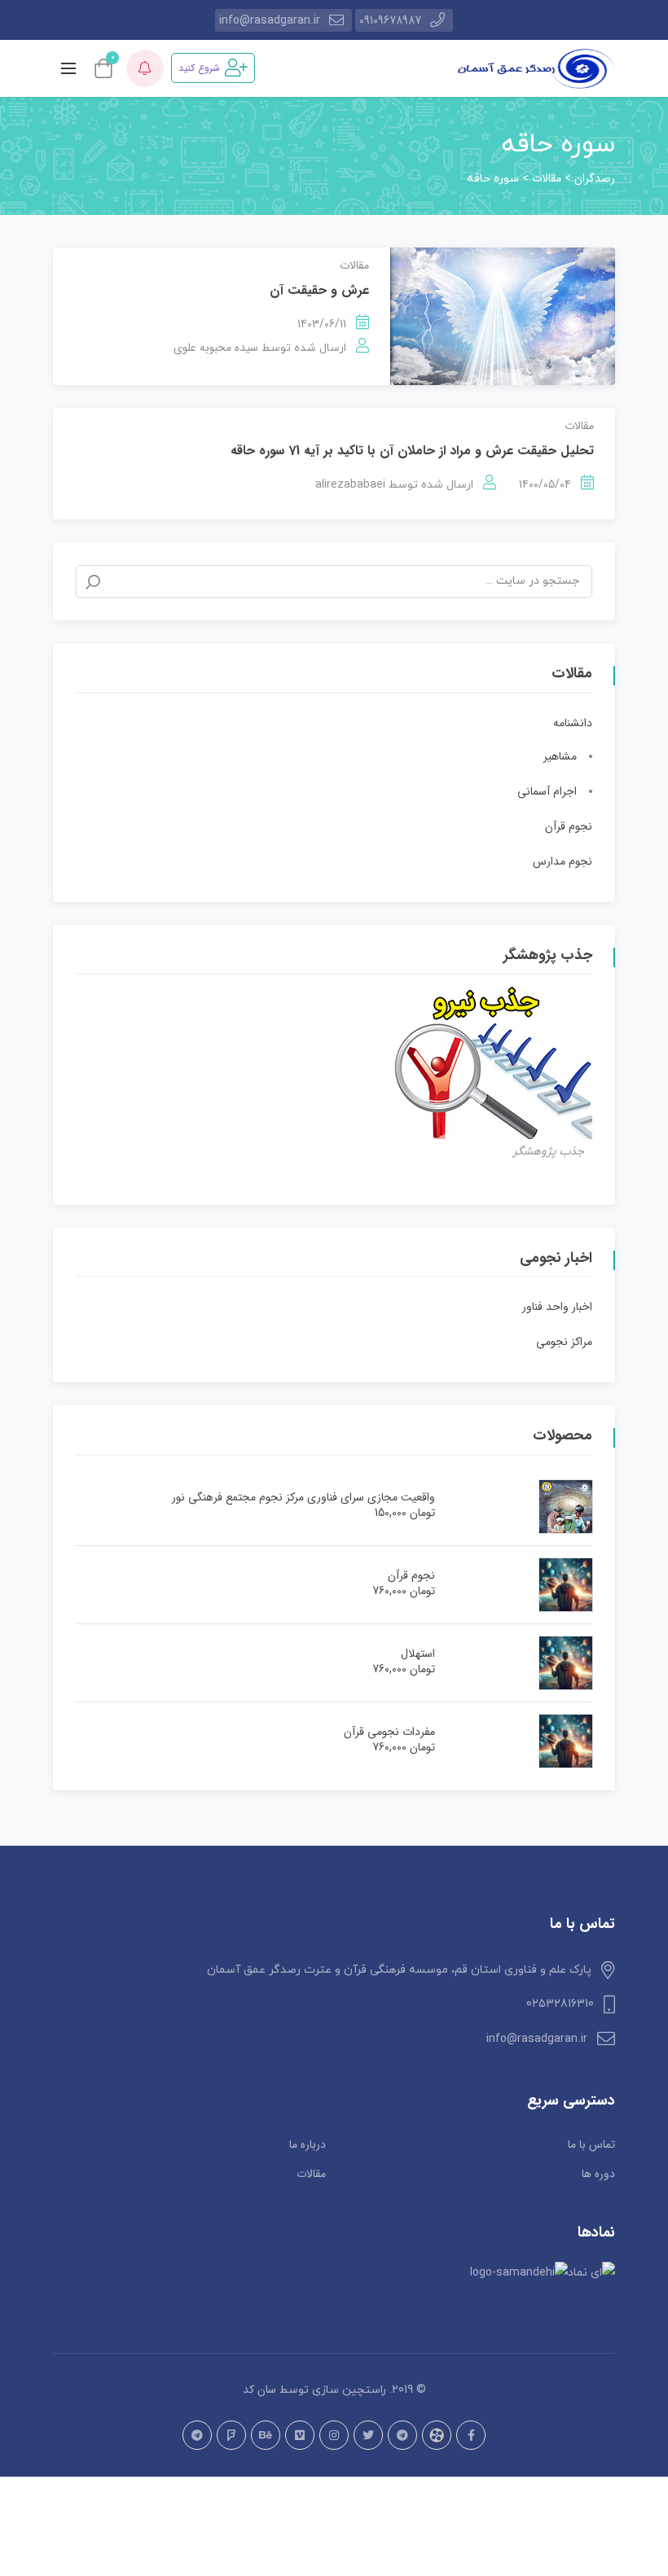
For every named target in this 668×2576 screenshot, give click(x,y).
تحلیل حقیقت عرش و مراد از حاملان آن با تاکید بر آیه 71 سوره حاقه (412, 451)
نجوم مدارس (563, 861)
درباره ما (308, 2144)
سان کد (259, 2390)
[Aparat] (437, 2435)
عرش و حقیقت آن (319, 290)
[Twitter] (368, 2435)
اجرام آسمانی (547, 791)
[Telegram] (402, 2435)
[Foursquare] (231, 2435)
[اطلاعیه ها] (145, 68)
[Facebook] (471, 2435)
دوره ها (598, 2174)
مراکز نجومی (564, 1342)
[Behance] (266, 2435)
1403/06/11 (322, 324)
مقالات (354, 265)
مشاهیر (560, 756)
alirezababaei (350, 484)
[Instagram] (334, 2435)
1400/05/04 (545, 484)
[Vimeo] (300, 2435)
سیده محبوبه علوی (216, 348)
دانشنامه (573, 723)
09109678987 (390, 20)
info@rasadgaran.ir (270, 20)
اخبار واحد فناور (557, 1307)
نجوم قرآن (569, 826)
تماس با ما (591, 2144)
